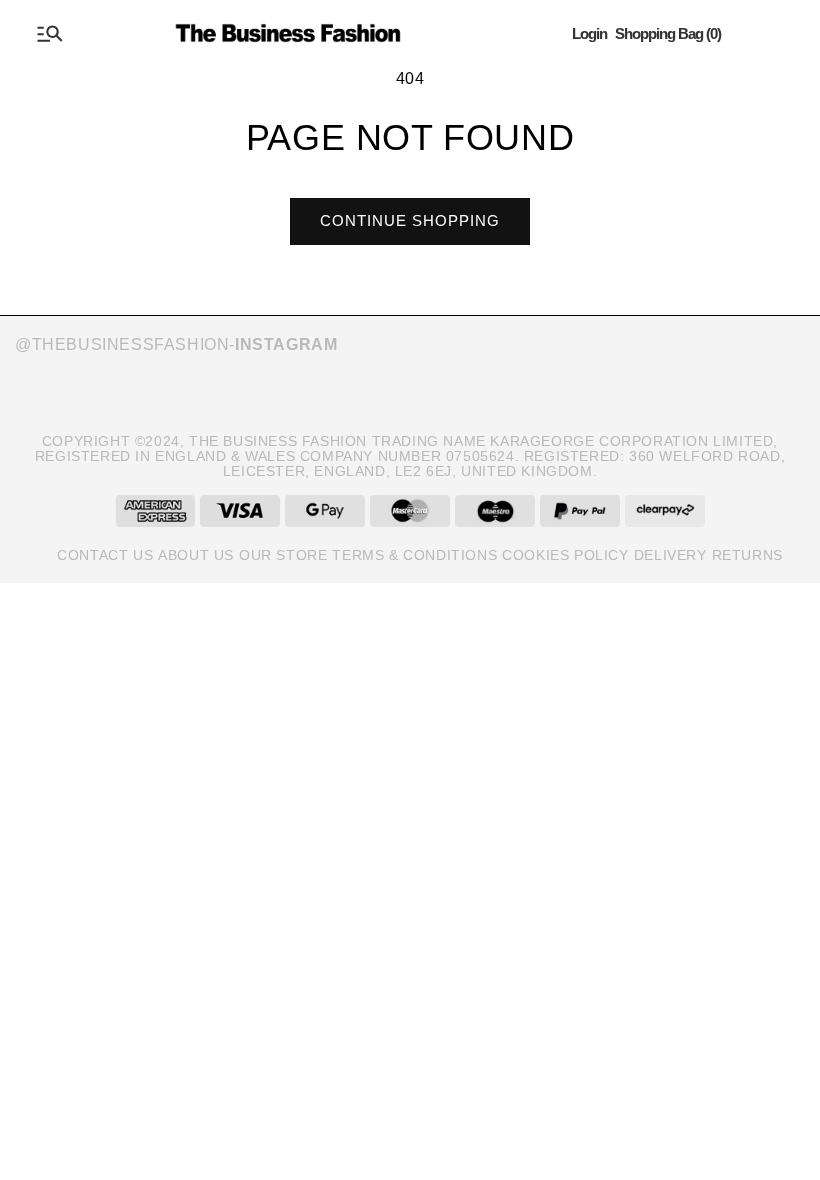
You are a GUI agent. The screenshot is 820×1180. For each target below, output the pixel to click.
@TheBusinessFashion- (176, 344)
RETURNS (747, 555)
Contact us (105, 555)
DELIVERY (670, 555)
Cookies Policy (565, 555)
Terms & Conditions (414, 555)
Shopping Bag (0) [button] (668, 33)
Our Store (283, 555)
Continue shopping (410, 220)
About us (196, 555)
